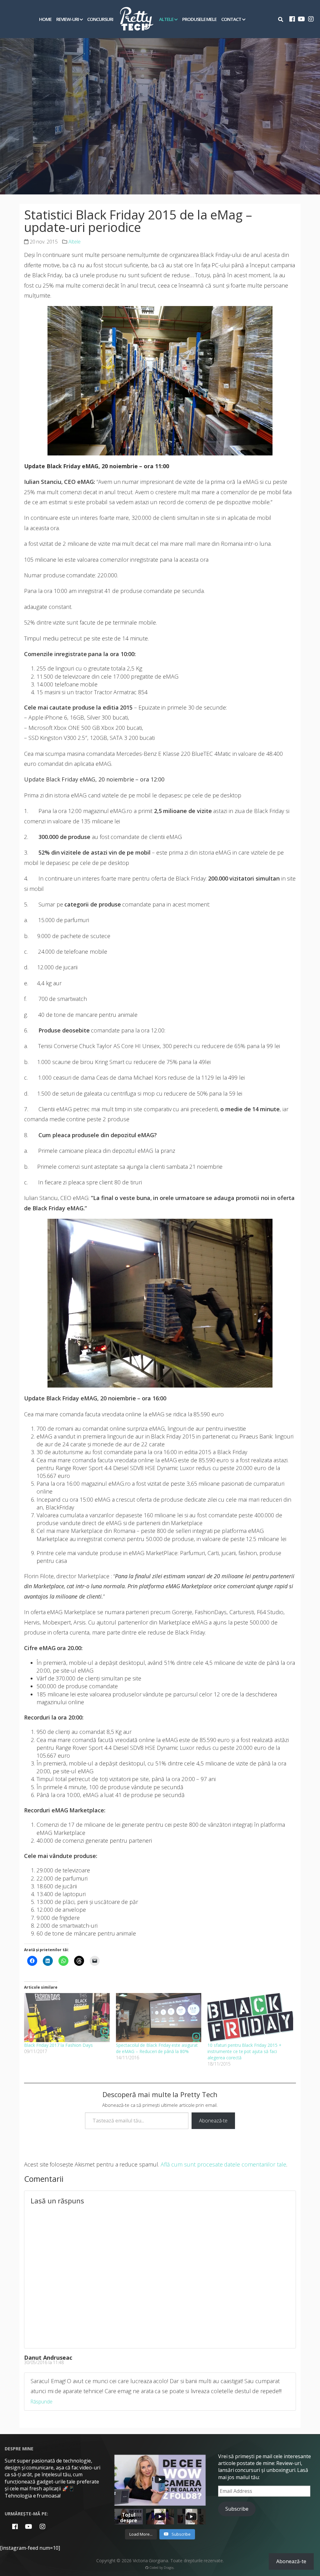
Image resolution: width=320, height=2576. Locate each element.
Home (45, 19)
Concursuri (100, 19)
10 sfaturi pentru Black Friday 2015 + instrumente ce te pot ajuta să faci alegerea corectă (244, 2051)
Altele (166, 19)
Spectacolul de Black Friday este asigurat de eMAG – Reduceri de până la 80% (157, 2048)
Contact (231, 19)
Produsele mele (200, 19)
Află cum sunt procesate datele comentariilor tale (223, 2164)
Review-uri (67, 19)
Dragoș (169, 2568)
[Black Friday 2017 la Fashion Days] (67, 2017)
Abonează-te (213, 2121)
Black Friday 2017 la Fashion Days (58, 2045)
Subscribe (237, 2509)
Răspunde (41, 2402)
